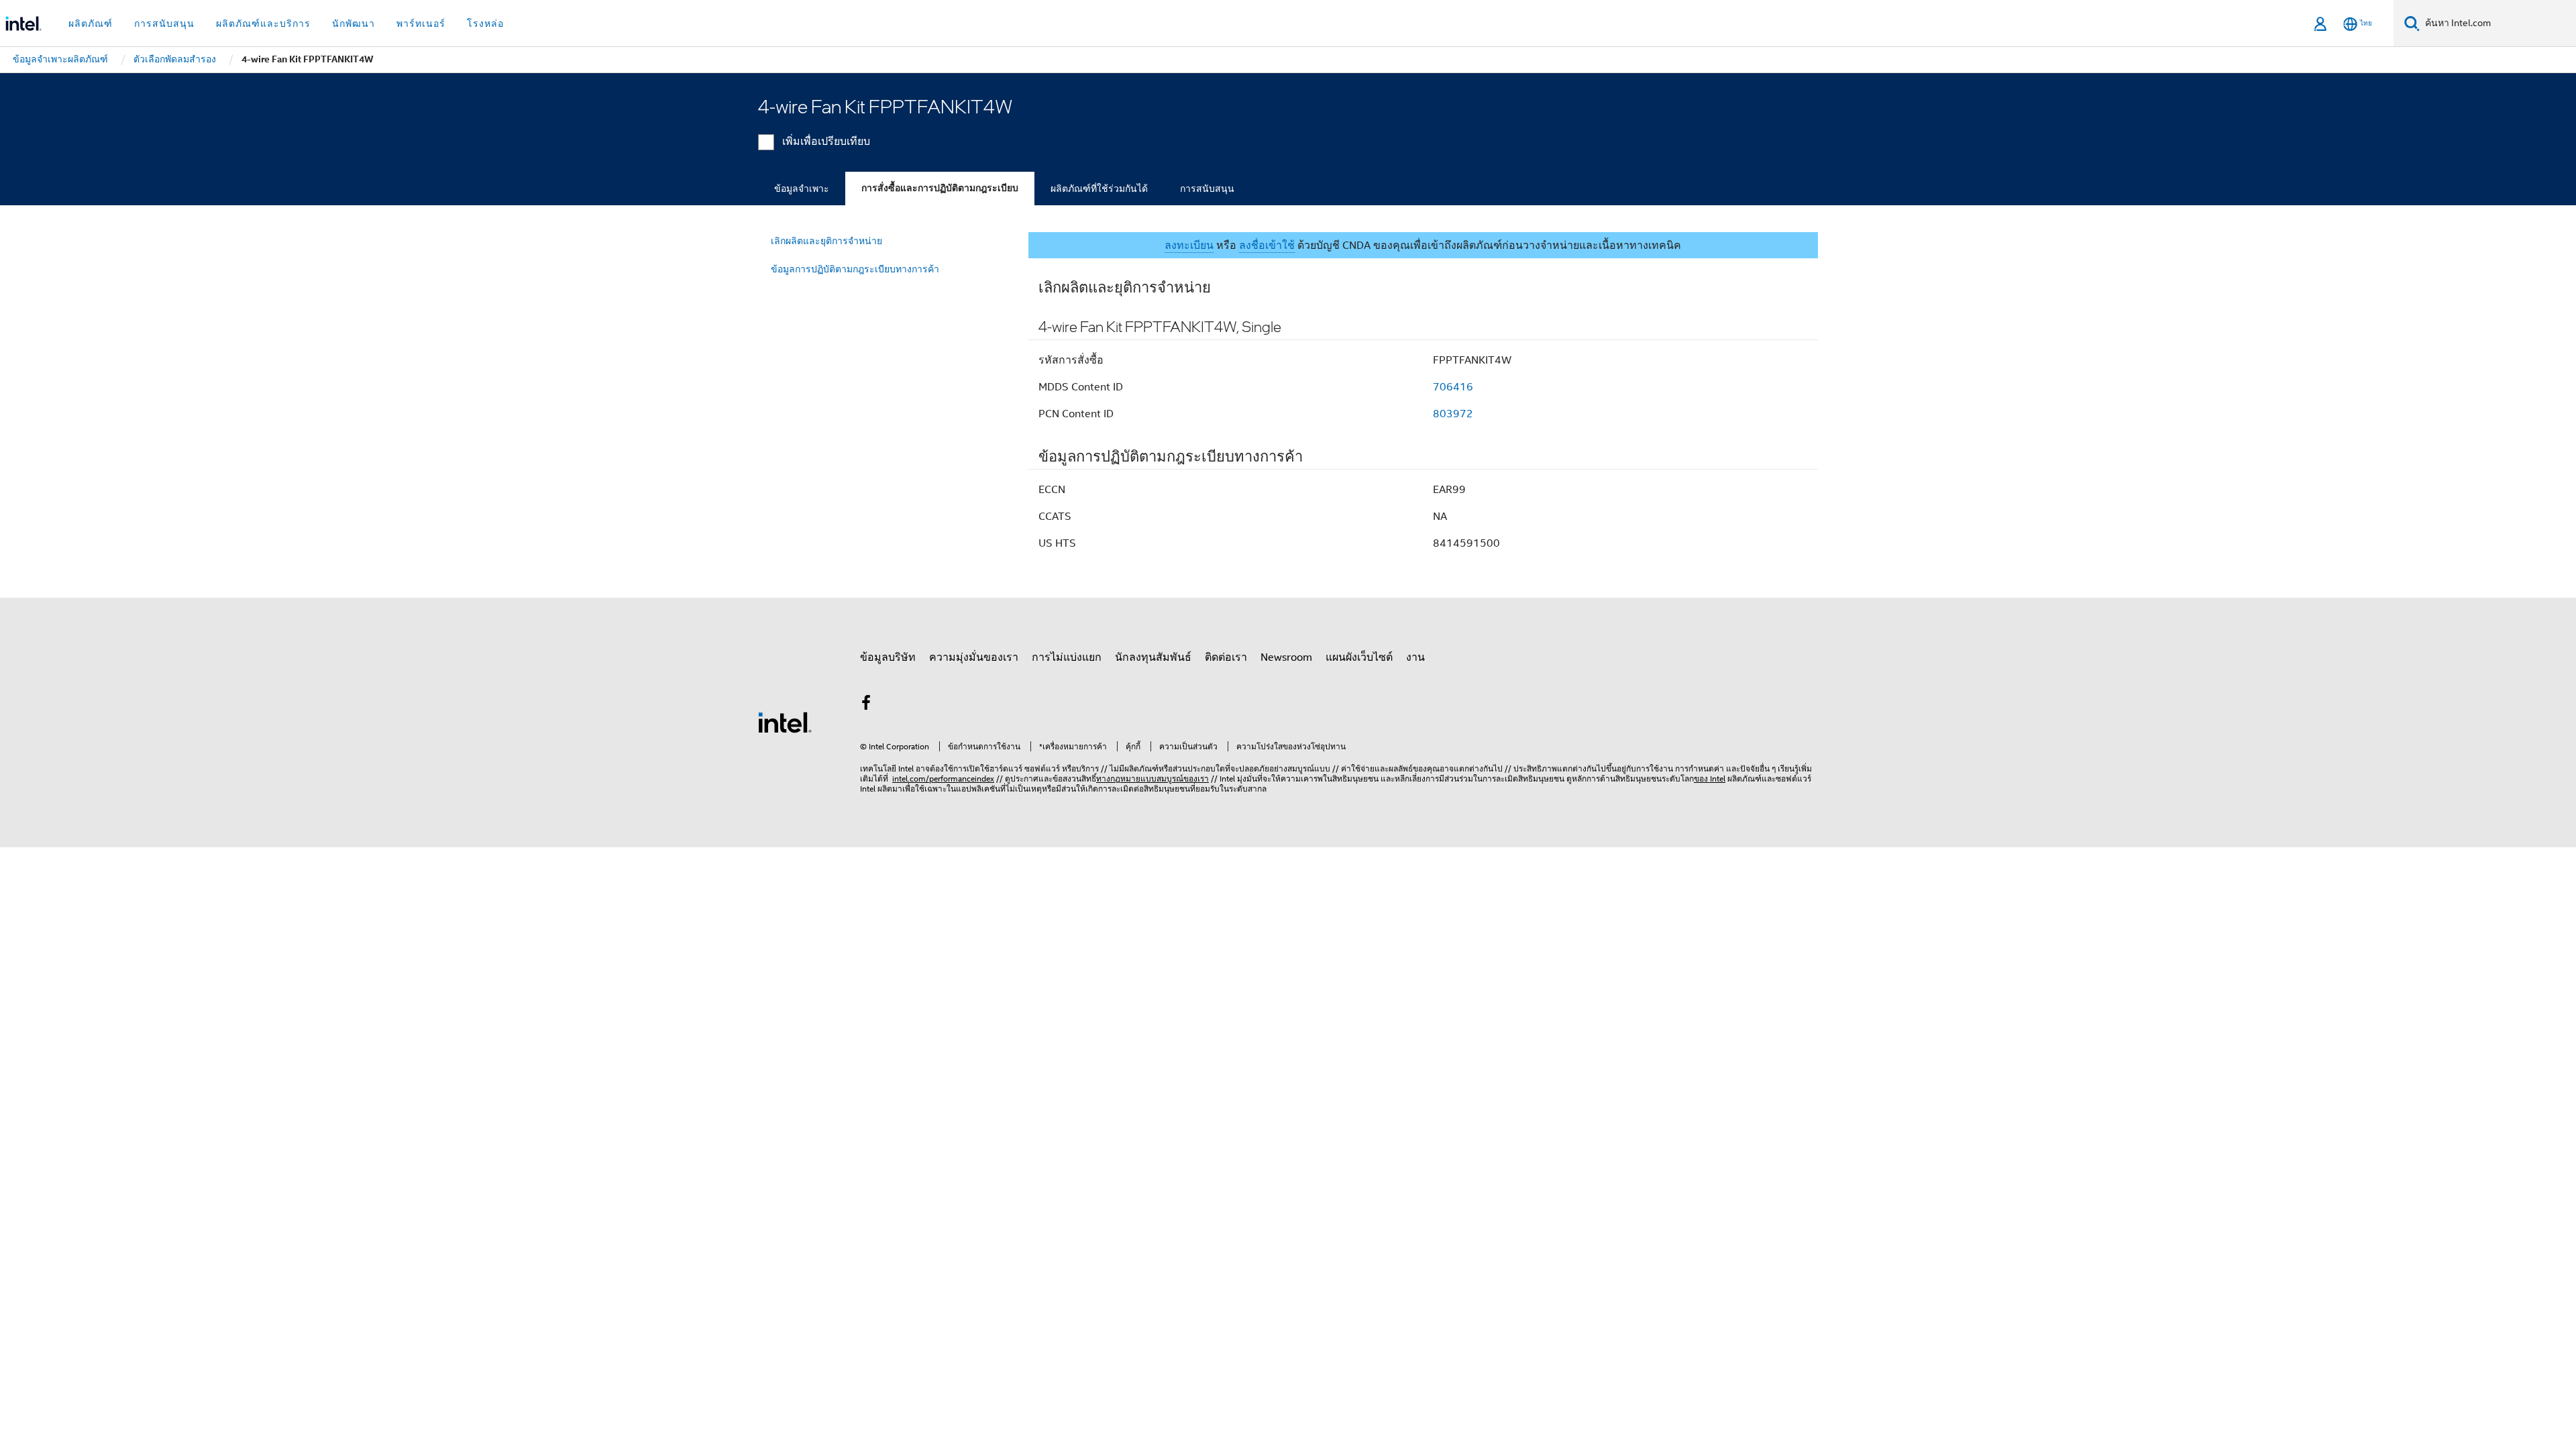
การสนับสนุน (1207, 189)
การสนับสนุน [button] (164, 23)
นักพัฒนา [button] (354, 23)
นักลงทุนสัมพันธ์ (1153, 657)
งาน (1415, 657)
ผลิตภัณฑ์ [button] (91, 23)
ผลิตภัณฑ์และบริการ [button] (263, 23)
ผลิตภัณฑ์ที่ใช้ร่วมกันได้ (1099, 189)
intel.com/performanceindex (943, 779)
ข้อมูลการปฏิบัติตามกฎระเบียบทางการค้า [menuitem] (855, 269)
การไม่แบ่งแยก (1067, 657)
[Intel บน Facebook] (866, 705)
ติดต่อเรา (1226, 657)
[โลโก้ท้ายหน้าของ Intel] (785, 722)
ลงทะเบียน (1189, 246)
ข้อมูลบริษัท (888, 657)
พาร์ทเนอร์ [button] (421, 23)
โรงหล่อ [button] (485, 23)
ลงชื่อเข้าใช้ (1267, 246)
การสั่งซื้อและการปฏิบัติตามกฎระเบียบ (940, 188)
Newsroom (1286, 657)
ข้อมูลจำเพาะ (802, 189)
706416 (1453, 387)
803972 (1453, 414)
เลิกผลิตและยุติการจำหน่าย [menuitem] (826, 241)
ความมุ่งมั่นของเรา (974, 657)
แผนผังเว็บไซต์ (1359, 657)
